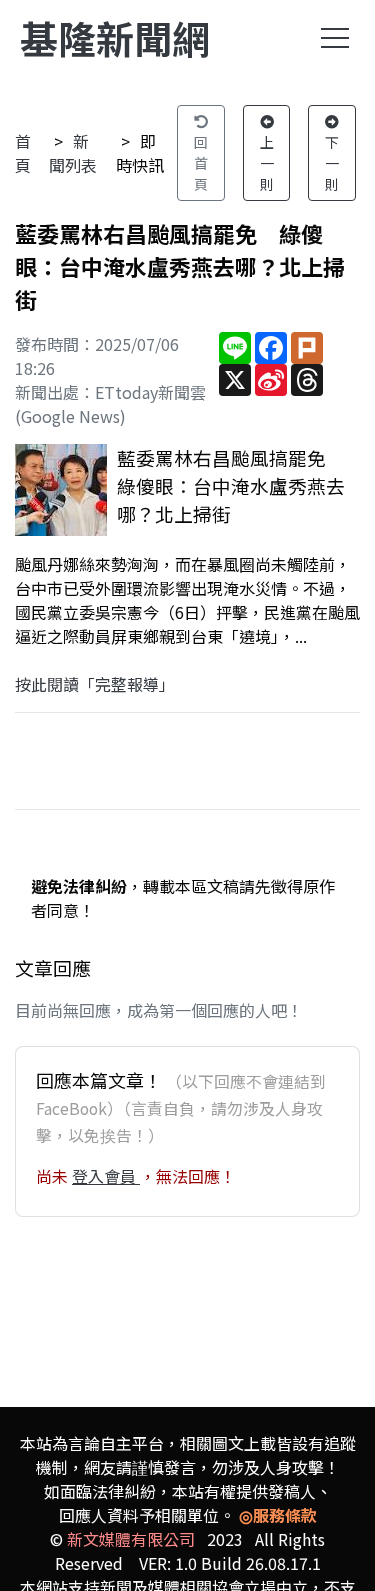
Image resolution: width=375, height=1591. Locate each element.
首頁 (23, 153)
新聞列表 (73, 153)
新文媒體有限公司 (131, 1539)
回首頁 (201, 163)
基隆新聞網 (115, 37)
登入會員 (106, 1176)
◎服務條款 (278, 1515)
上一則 (267, 163)
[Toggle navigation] (335, 38)
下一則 (332, 163)
